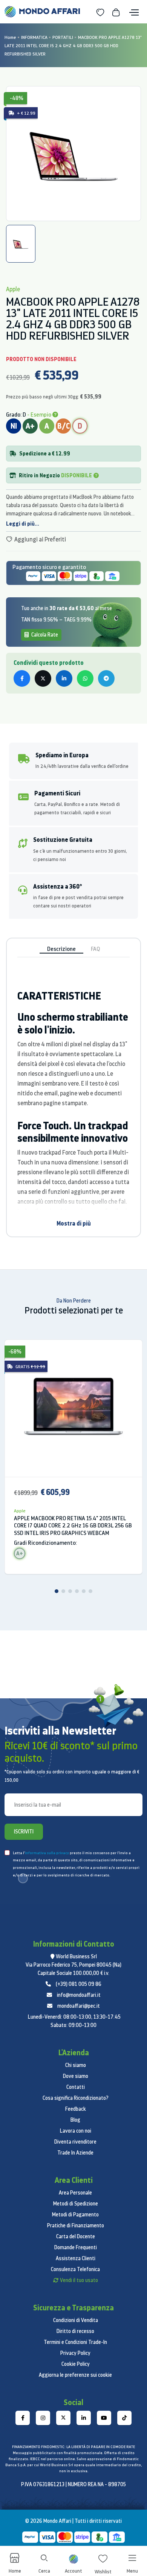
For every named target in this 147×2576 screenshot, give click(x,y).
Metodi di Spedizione (76, 2204)
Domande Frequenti (76, 2247)
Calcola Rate (44, 635)
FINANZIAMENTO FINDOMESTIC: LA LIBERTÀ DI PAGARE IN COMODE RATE (73, 2447)
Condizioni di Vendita (76, 2320)
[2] (63, 1591)
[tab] (21, 244)
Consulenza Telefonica (75, 2269)
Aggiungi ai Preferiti (40, 539)
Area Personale (75, 2193)
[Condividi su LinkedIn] (64, 678)
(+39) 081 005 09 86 (79, 1984)
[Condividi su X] (43, 678)
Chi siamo (76, 2065)
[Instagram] (43, 2418)
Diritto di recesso (75, 2331)
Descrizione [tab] (61, 949)
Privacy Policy (75, 2353)
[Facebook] (23, 2418)
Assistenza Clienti (76, 2258)
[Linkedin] (84, 2418)
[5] (84, 1591)
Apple (20, 1511)
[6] (90, 1591)
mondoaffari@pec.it (79, 2006)
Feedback (76, 2109)
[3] (70, 1591)
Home (10, 37)
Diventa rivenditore (75, 2142)
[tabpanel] (73, 154)
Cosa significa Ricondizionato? (76, 2098)
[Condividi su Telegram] (106, 678)
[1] (57, 1591)
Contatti (76, 2087)
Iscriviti (24, 1832)
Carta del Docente (76, 2236)
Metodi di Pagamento (75, 2215)
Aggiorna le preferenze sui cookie (75, 2375)
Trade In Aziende (75, 2153)
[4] (77, 1591)
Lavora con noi (76, 2131)
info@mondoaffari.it (79, 1995)
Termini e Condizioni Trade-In (75, 2342)
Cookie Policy (76, 2364)
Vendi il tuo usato (79, 2280)
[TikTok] (124, 2418)
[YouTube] (104, 2418)
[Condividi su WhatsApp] (85, 678)
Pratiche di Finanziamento (76, 2225)
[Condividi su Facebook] (22, 678)
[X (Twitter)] (63, 2418)
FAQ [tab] (95, 949)
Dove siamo (76, 2076)
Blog (75, 2120)
